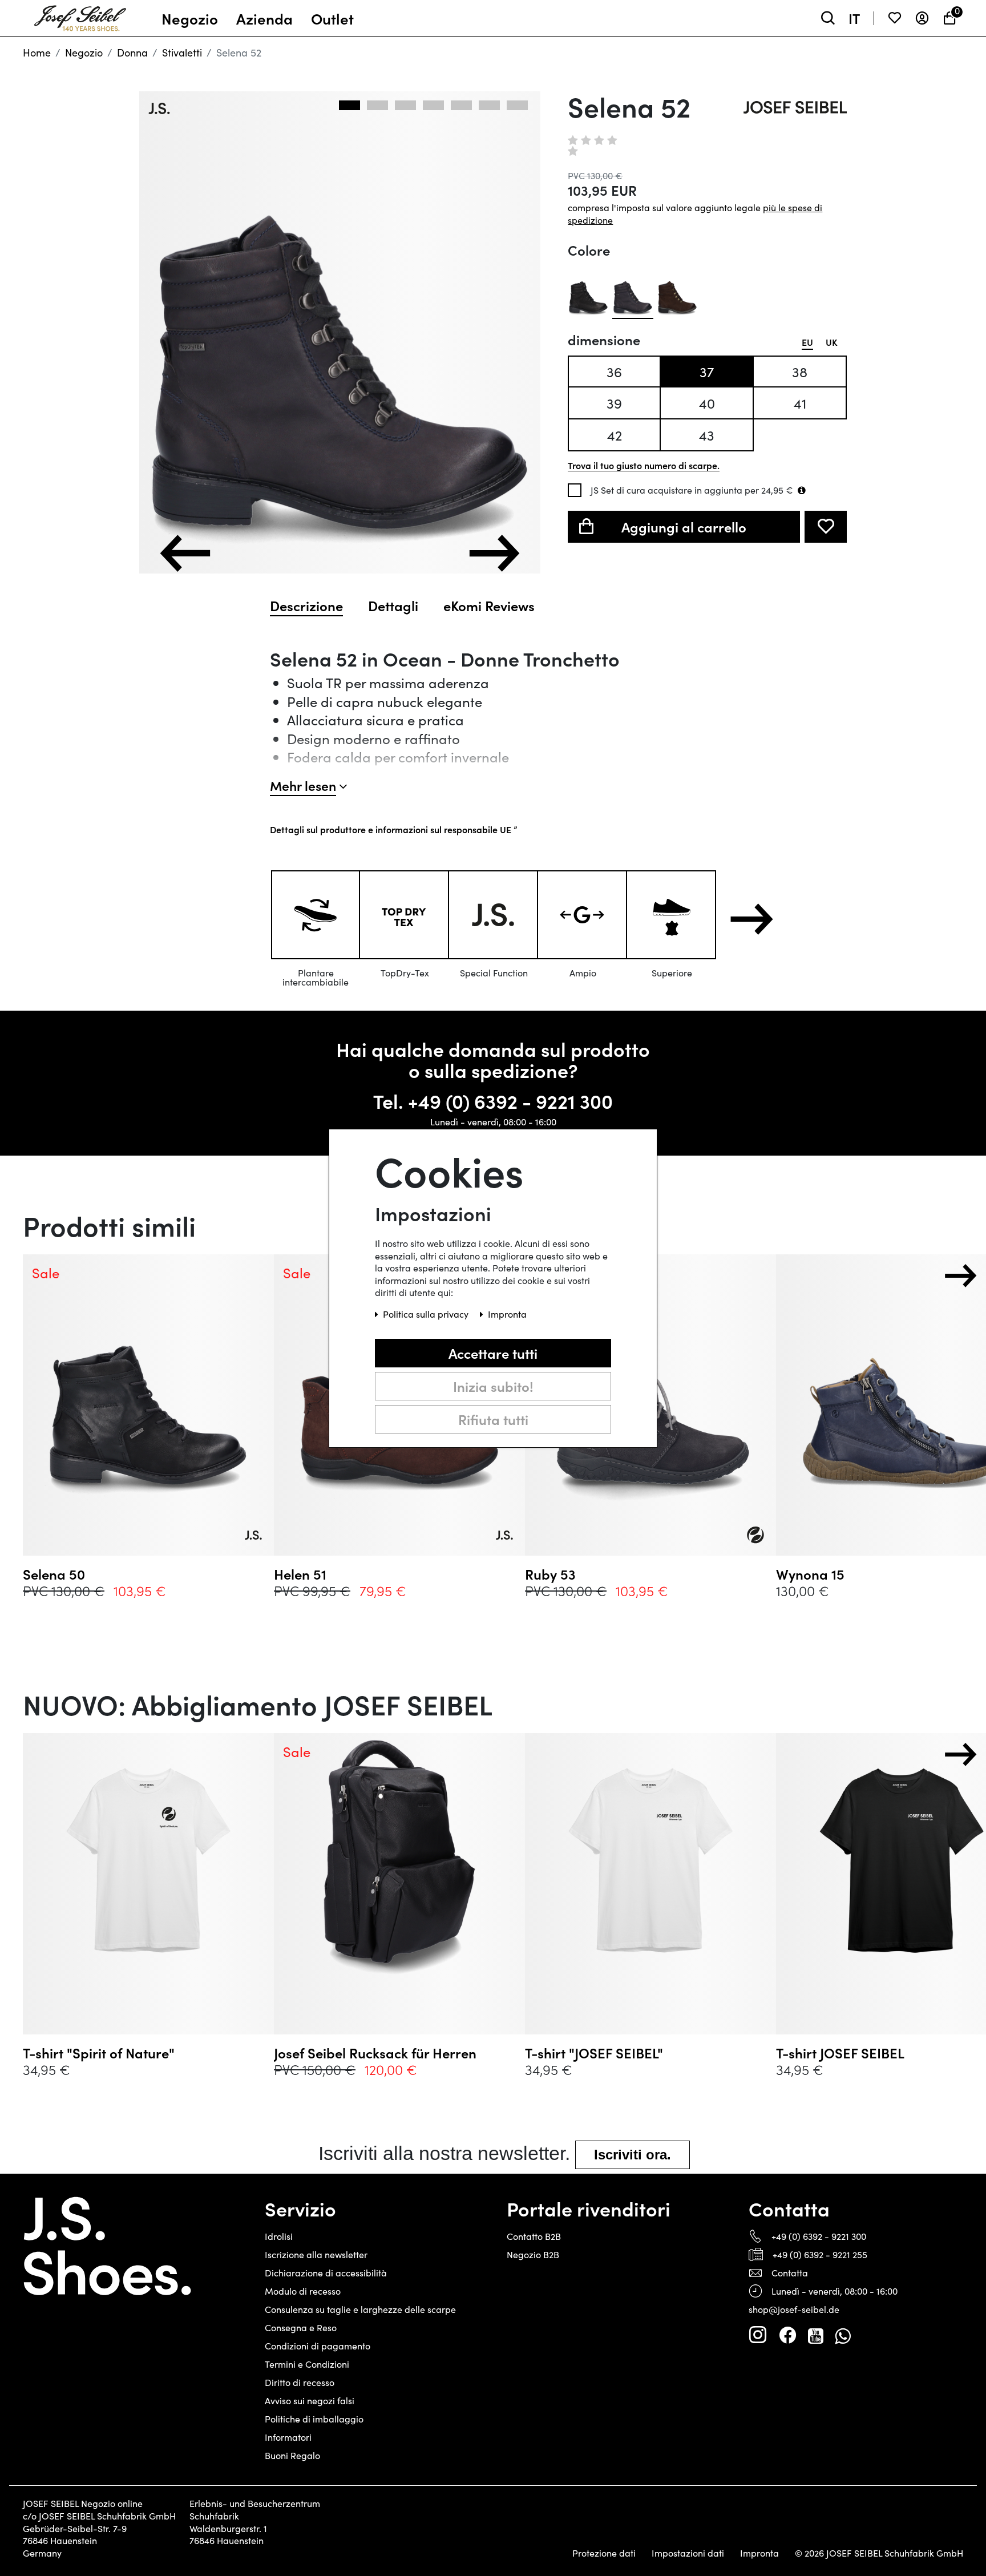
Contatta (790, 2273)
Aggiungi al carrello (684, 526)
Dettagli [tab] (393, 605)
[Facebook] (787, 2335)
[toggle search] (828, 18)
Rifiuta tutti (493, 1418)
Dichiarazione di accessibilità (326, 2273)
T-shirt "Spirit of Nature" (99, 2053)
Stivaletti (182, 53)
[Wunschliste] (895, 18)
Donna (132, 53)
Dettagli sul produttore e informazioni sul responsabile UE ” (393, 829)
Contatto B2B (534, 2236)
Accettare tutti (493, 1352)
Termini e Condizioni (307, 2364)
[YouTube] (816, 2335)
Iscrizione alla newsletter (316, 2254)
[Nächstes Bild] (494, 553)
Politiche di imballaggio (314, 2419)
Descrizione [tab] (306, 605)
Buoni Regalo (292, 2455)
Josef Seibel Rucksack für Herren (375, 2053)
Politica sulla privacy (427, 1313)
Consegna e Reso (301, 2327)
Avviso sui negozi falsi (310, 2401)
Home (37, 53)
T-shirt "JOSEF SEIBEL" (594, 2053)
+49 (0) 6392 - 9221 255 (820, 2254)
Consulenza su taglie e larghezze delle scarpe (360, 2309)
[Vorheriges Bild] (185, 553)
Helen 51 (300, 1574)
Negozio (84, 53)
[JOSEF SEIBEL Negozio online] (80, 15)
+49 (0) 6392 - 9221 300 (510, 1101)
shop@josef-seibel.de (794, 2309)
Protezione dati (604, 2553)
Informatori (288, 2437)
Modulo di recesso (303, 2291)
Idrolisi (279, 2236)
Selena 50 (54, 1574)
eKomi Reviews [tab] (489, 605)
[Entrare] (922, 18)
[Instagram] (758, 2335)
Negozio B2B (533, 2254)
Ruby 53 (550, 1574)
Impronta (759, 2553)
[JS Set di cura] (802, 490)
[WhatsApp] (842, 2335)
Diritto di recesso (300, 2382)
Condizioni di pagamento (318, 2346)
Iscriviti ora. (633, 2155)
